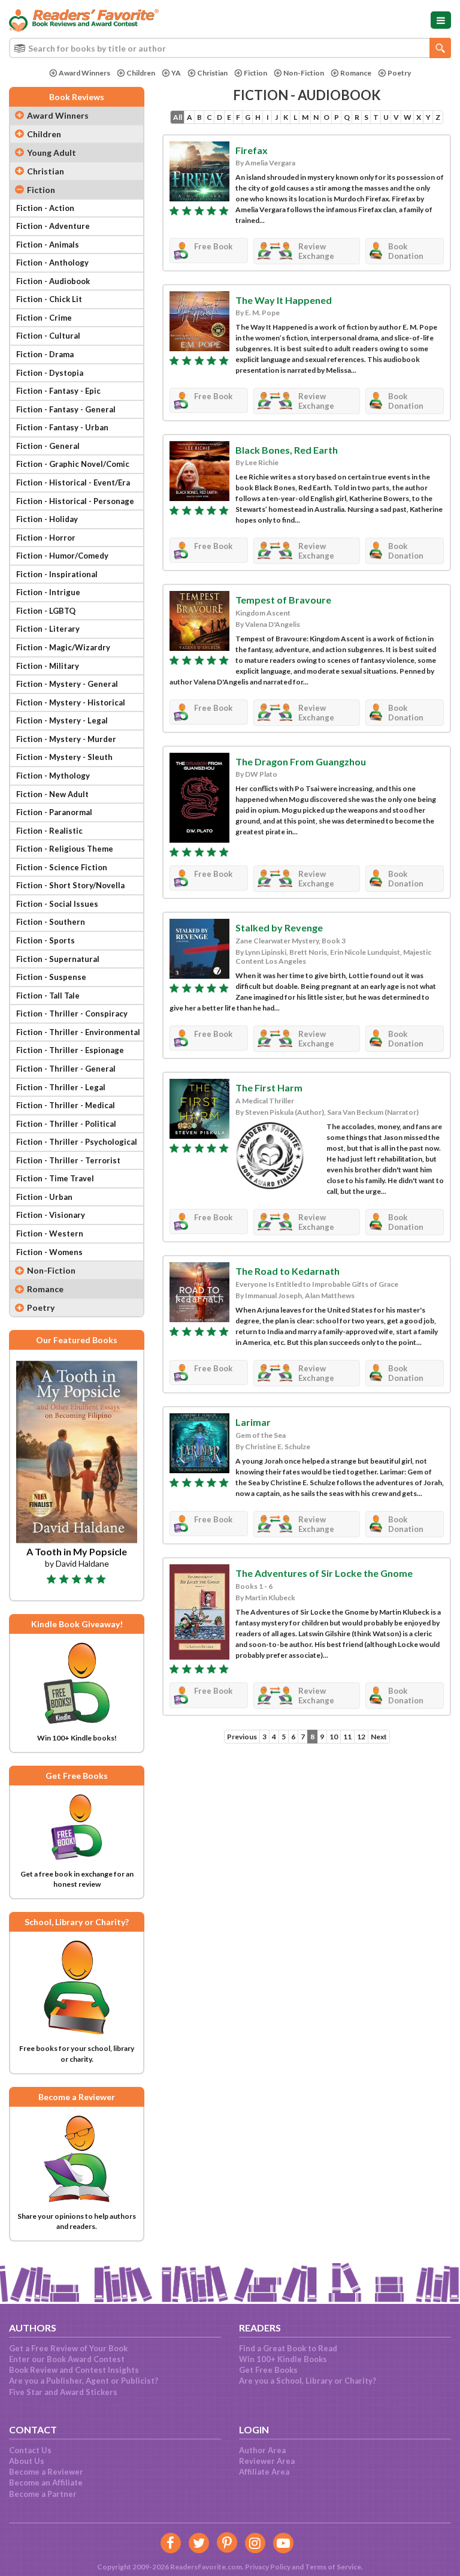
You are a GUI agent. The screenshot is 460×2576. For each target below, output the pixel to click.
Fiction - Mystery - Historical (71, 702)
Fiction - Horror (46, 538)
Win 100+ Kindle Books (283, 2359)
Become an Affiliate (46, 2483)
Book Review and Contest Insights (74, 2370)
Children (141, 73)
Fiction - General (48, 446)
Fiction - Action (45, 208)
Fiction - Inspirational (57, 574)
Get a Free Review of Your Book (68, 2348)
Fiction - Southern (51, 922)
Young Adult (52, 153)
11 (347, 1737)
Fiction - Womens (49, 1252)
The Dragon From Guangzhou (301, 761)
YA (176, 73)
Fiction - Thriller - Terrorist (68, 1160)
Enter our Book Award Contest (67, 2359)
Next (379, 1737)
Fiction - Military (48, 666)
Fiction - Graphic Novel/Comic (73, 464)
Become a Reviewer (46, 2472)
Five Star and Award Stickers (63, 2392)
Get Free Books (268, 2370)
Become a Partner (43, 2494)
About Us (27, 2461)
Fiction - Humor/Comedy (62, 556)
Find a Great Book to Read (288, 2348)
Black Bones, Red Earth (287, 450)
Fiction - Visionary (51, 1215)
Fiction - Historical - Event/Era (73, 482)
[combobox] (230, 48)
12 (361, 1737)
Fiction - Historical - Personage (75, 501)
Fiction (255, 73)
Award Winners (84, 73)
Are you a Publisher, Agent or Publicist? (84, 2381)
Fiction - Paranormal (54, 812)
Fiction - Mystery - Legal (62, 720)
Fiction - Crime (44, 318)
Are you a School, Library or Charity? (308, 2381)
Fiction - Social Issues (57, 904)
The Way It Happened (284, 300)
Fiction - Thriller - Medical (66, 1105)
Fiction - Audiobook (53, 281)
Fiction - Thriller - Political (66, 1124)
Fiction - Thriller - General (66, 1069)
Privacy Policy (268, 2567)
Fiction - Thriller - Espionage (70, 1050)
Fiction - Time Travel (55, 1178)
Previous (242, 1737)
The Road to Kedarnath (287, 1271)
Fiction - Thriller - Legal (61, 1087)
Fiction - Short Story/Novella (70, 885)
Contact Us (30, 2450)
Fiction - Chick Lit (49, 299)
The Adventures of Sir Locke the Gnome (324, 1573)
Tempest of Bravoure (283, 600)
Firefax (252, 150)
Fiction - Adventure (53, 226)
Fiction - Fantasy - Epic (58, 391)
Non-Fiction (304, 73)
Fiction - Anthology (52, 263)
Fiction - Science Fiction (62, 867)
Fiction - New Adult (52, 794)
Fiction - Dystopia (50, 373)
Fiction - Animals (48, 245)
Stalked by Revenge (279, 927)
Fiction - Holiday (47, 519)
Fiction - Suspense (51, 977)
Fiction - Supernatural (58, 959)
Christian (212, 73)
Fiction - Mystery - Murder (66, 739)
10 (334, 1737)
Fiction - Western (50, 1233)
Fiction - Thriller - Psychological (77, 1142)
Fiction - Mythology (53, 776)
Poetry (399, 73)
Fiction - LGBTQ (46, 611)
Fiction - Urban (44, 1197)
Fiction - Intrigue (48, 592)
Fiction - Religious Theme (65, 849)
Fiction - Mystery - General (67, 684)
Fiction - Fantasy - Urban (62, 427)
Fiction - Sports (46, 940)
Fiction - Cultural (48, 336)
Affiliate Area (264, 2472)
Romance (356, 73)
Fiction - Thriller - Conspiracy (72, 1013)
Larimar (253, 1422)
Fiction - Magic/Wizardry (63, 647)
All (178, 117)
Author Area (262, 2450)
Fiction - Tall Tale (48, 996)
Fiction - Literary (48, 629)
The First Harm (269, 1088)
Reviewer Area (267, 2461)
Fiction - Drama (45, 354)
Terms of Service (333, 2567)
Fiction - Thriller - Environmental (78, 1032)
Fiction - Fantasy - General (66, 409)
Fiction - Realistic (49, 831)
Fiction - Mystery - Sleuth (64, 757)
